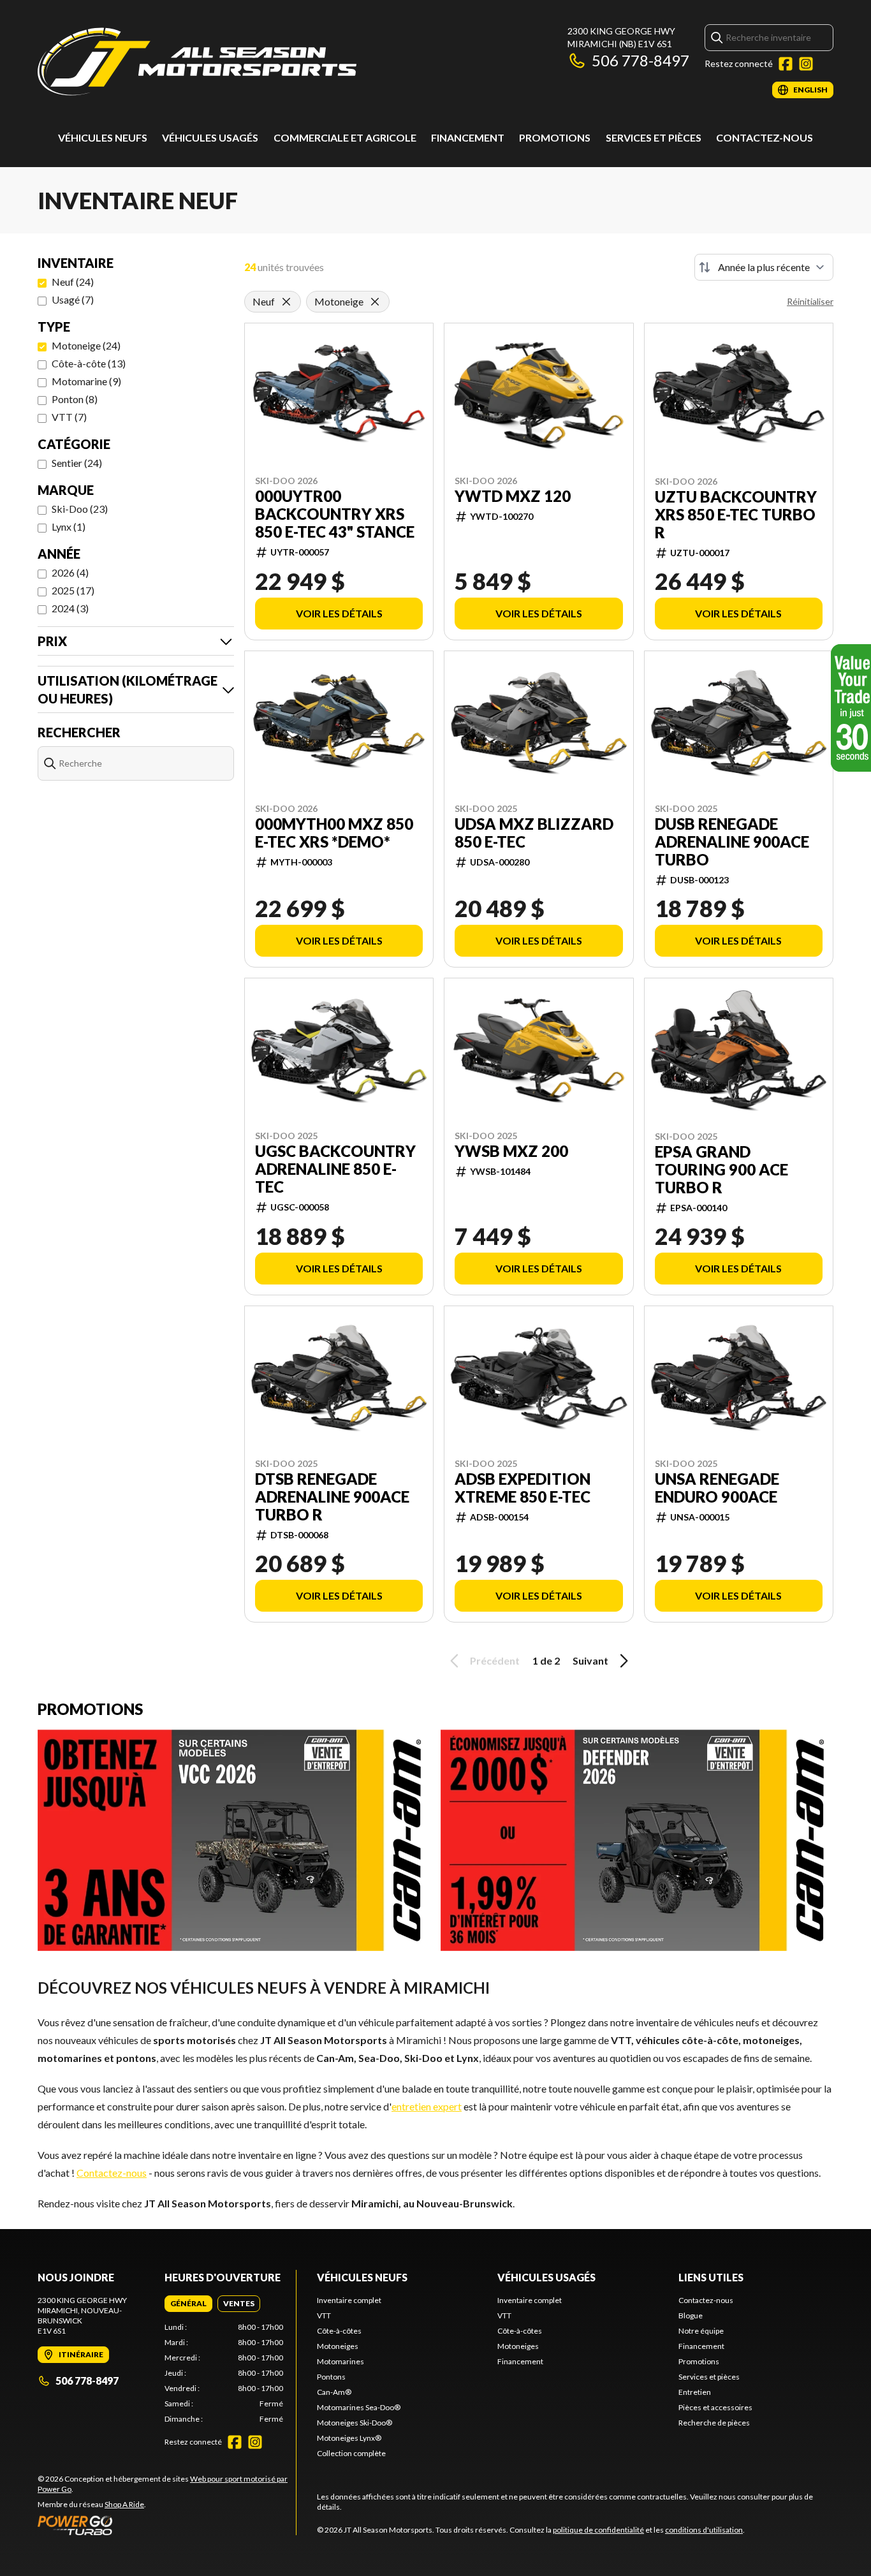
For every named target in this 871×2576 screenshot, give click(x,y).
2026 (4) (70, 572)
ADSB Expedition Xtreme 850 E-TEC (523, 1488)
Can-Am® (334, 2392)
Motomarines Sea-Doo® (359, 2407)
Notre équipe (701, 2331)
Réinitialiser (810, 301)
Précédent (495, 1660)
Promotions (555, 137)
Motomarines (340, 2361)
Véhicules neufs (103, 137)
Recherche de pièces (714, 2423)
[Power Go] (167, 2525)
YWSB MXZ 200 (511, 1151)
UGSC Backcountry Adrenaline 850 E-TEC (335, 1169)
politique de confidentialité (598, 2530)
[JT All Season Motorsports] (197, 62)
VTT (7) (69, 417)
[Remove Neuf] (286, 302)
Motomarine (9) (86, 381)
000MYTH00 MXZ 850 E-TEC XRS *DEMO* (334, 833)
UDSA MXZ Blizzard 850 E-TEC (534, 833)
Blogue (691, 2315)
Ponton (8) (75, 399)
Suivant (590, 1660)
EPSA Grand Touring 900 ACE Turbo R (721, 1170)
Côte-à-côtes (339, 2331)
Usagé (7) (73, 299)
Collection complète (351, 2453)
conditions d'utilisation (704, 2530)
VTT (324, 2315)
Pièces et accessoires (715, 2407)
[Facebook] (786, 64)
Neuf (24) (73, 282)
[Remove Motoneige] (375, 302)
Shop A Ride (124, 2504)
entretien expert (427, 2106)
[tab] (188, 2304)
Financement (468, 137)
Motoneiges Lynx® (349, 2438)
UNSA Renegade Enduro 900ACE (717, 1488)
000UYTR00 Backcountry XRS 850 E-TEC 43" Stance (335, 514)
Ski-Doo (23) (80, 509)
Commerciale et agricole (345, 137)
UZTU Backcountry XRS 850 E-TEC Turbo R (736, 515)
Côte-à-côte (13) (89, 363)
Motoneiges (338, 2346)
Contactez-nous (765, 137)
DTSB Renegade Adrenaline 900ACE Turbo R (332, 1497)
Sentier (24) (77, 463)
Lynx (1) (69, 526)
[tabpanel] (224, 2373)
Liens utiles (711, 2277)
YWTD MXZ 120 (513, 496)
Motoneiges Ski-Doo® (355, 2423)
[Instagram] (806, 64)
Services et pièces (654, 137)
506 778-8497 (640, 60)
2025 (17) (73, 590)
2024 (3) (70, 608)
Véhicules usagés (210, 137)
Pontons (331, 2377)
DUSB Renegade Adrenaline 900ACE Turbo (732, 842)
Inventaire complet (349, 2300)
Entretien (695, 2392)
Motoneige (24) (86, 345)
